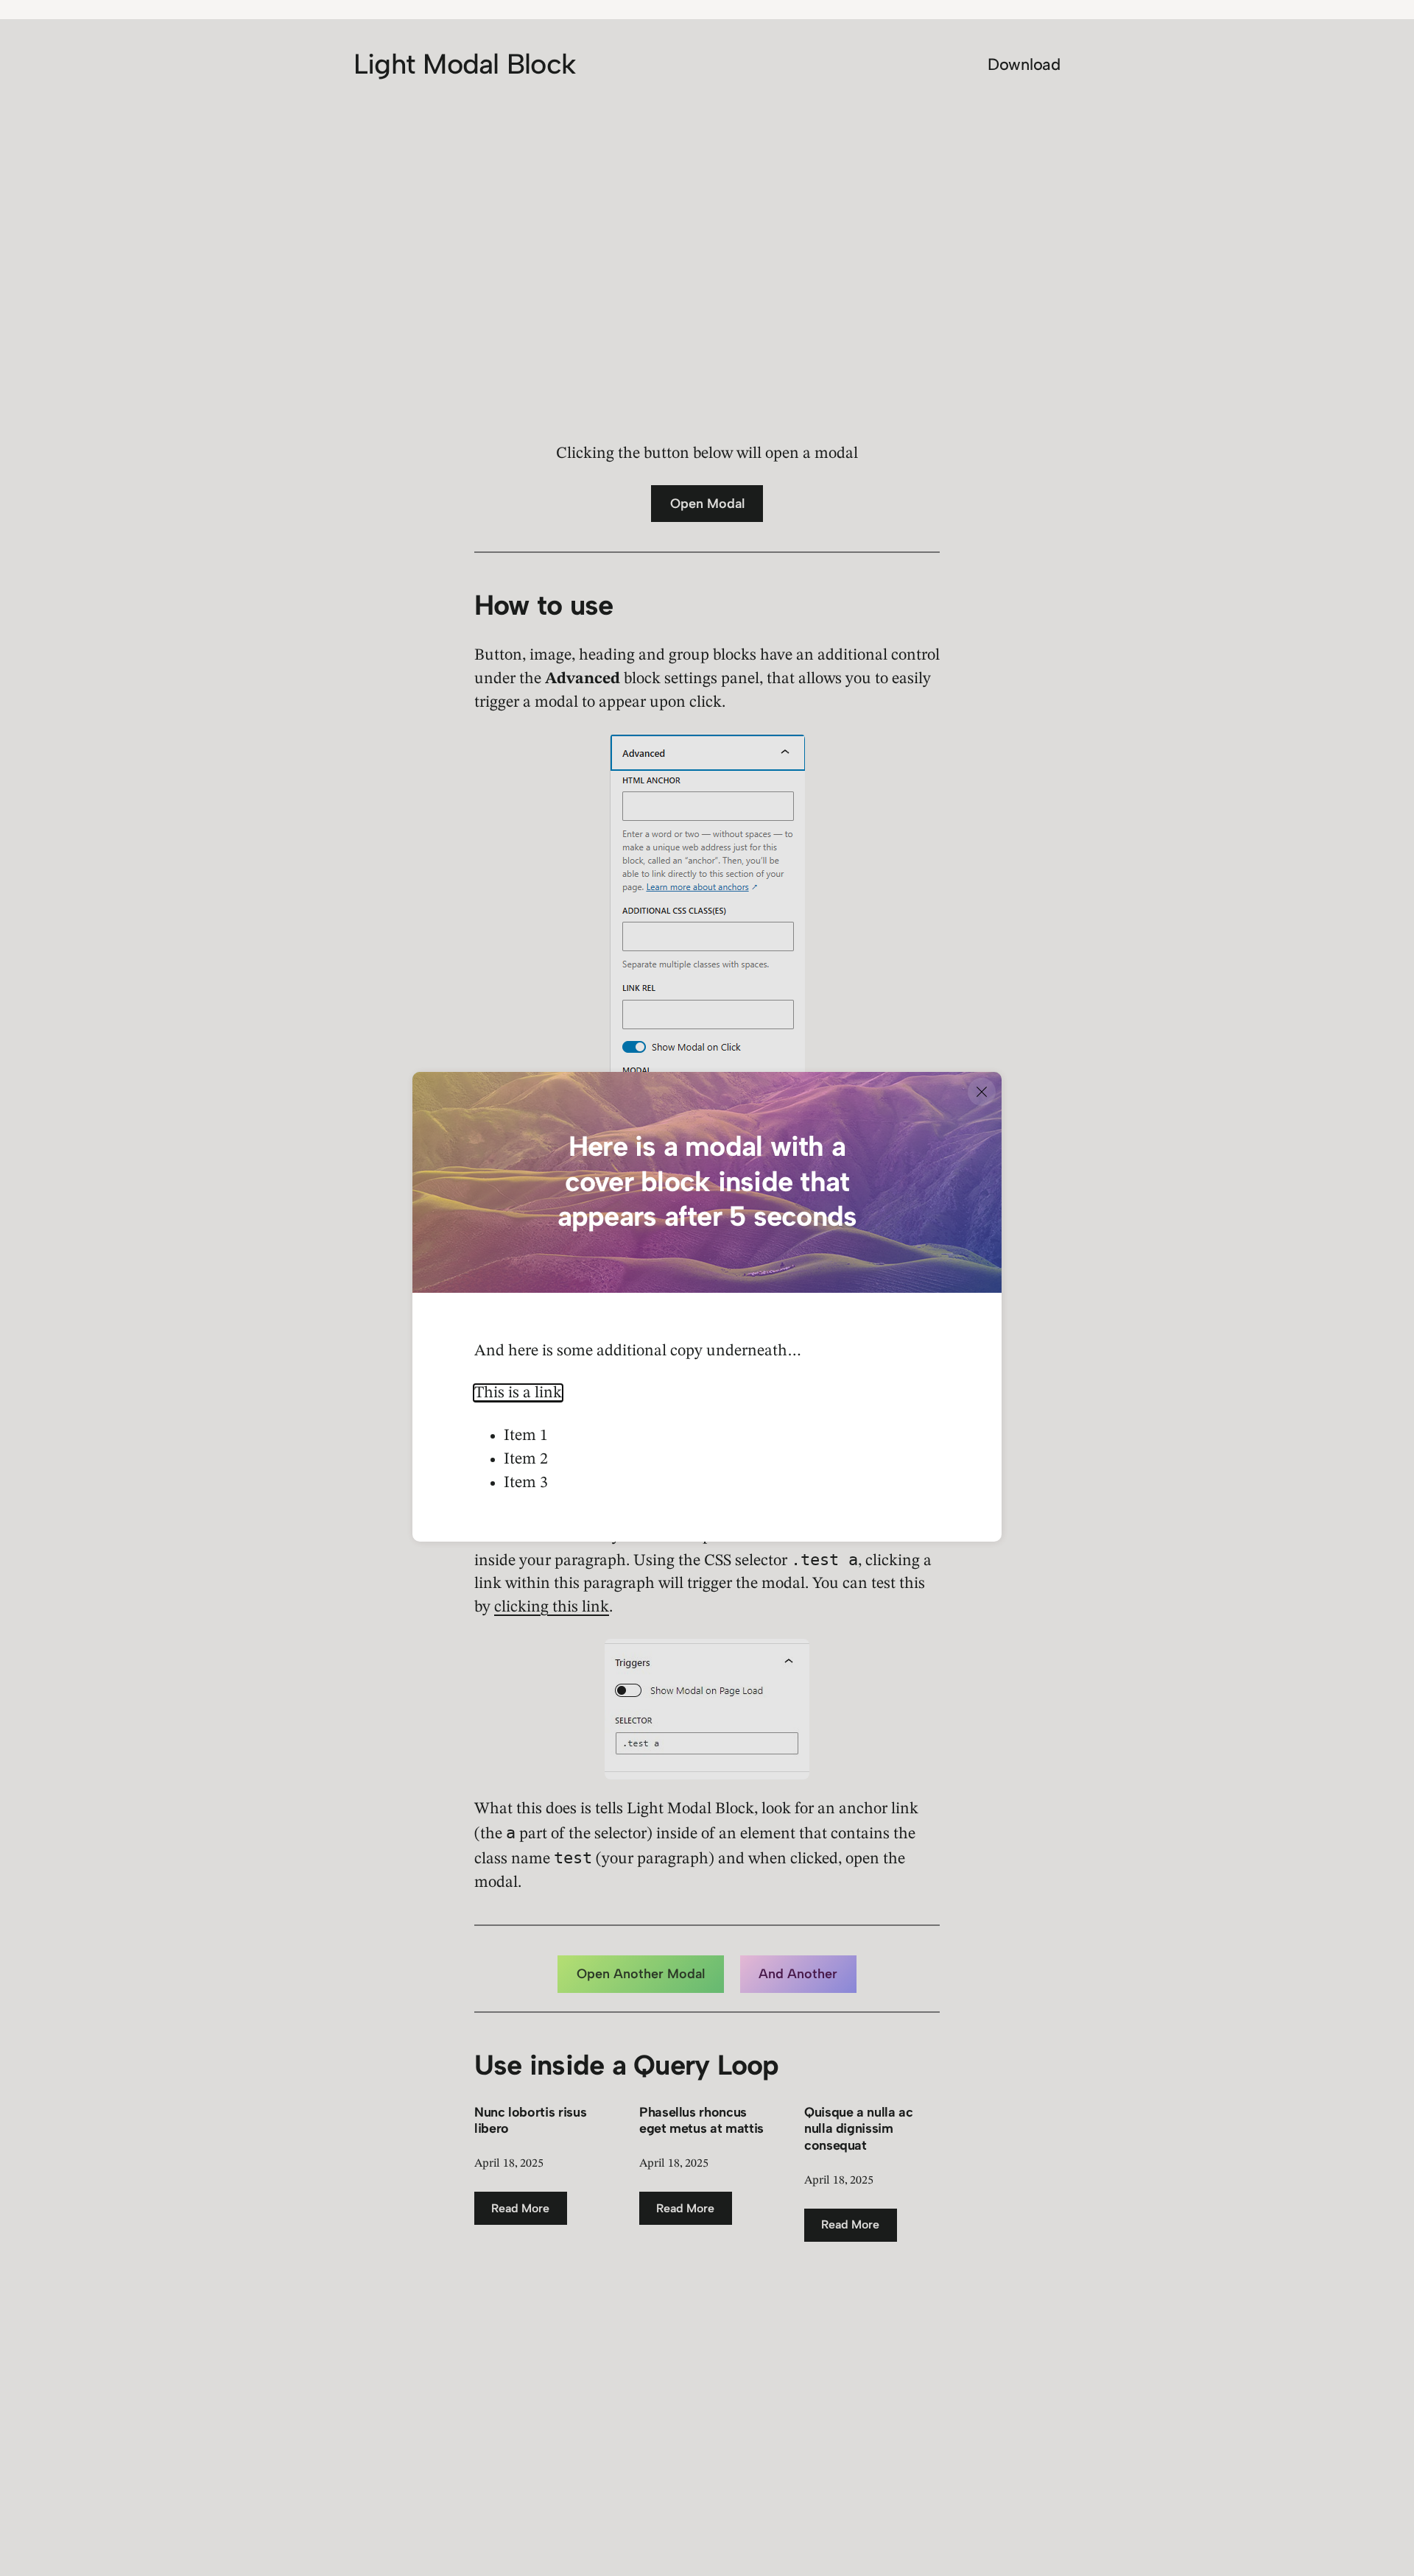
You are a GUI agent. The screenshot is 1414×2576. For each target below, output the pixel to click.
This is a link (518, 1393)
